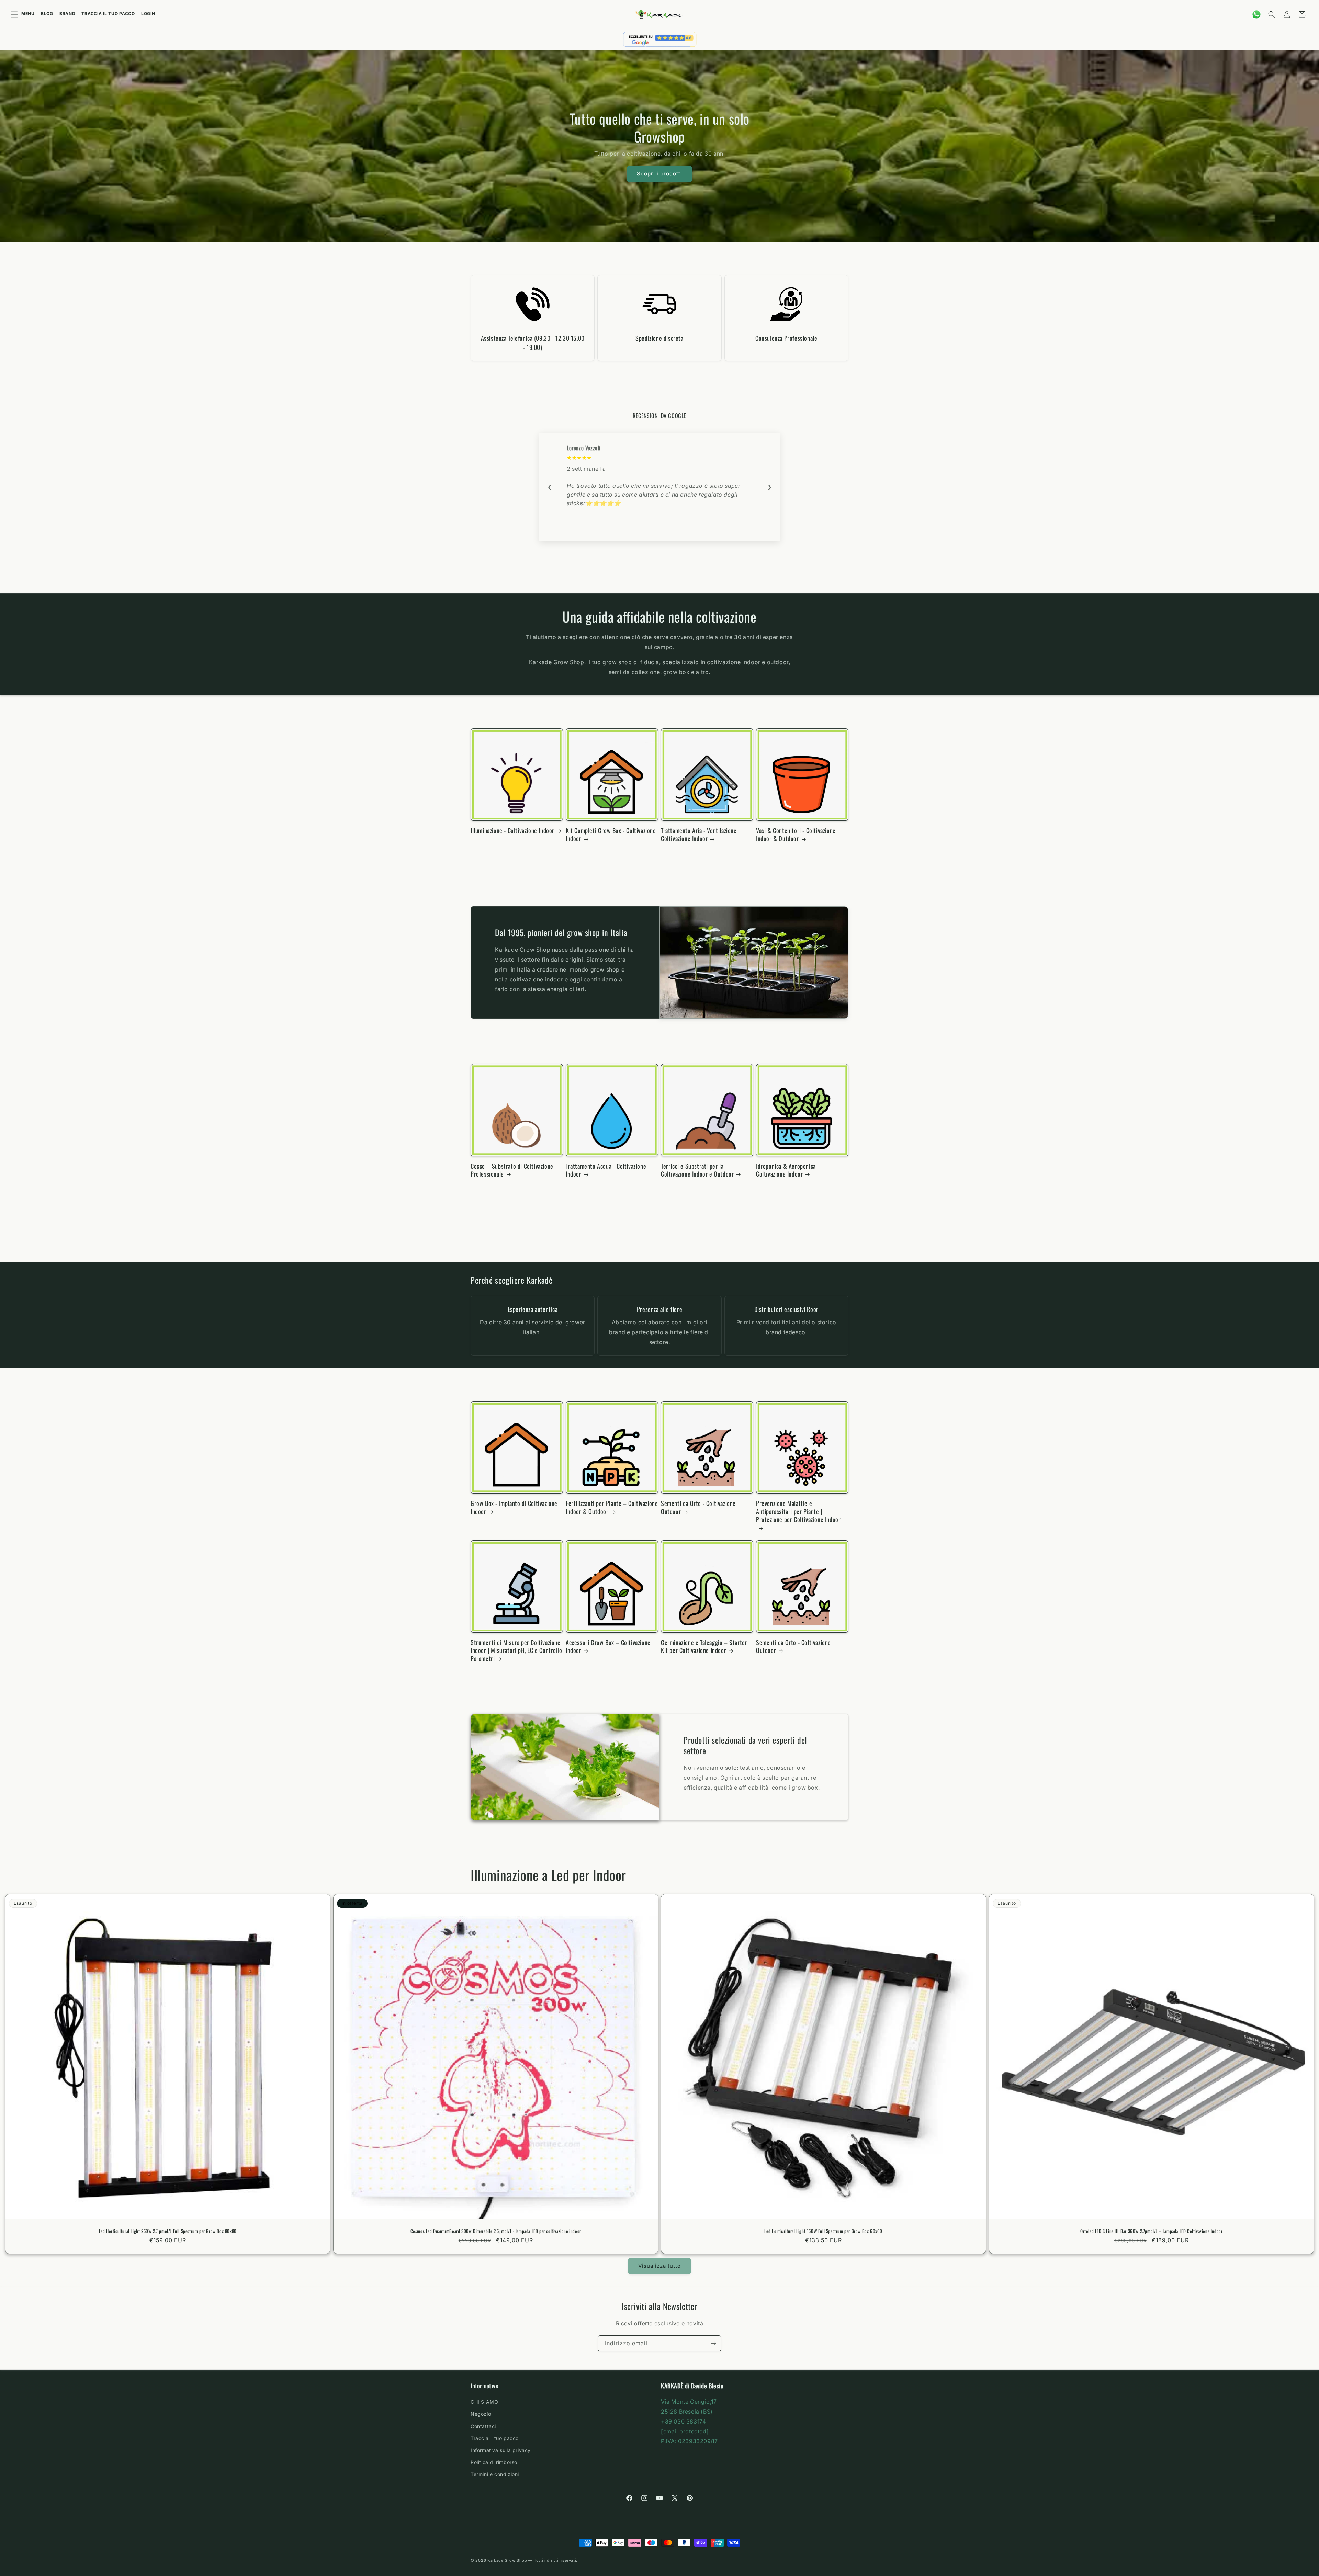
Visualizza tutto (659, 2266)
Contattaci (483, 2426)
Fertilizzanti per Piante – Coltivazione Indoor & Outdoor (612, 1507)
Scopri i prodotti (659, 174)
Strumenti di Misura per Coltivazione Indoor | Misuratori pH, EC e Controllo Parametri (516, 1650)
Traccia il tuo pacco (108, 14)
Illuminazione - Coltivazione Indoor (512, 831)
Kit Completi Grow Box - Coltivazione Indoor (611, 835)
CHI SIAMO (484, 2402)
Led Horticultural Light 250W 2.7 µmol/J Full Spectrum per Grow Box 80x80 (168, 2231)
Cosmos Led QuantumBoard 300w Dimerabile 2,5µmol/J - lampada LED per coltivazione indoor (495, 2231)
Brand (67, 14)
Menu (28, 14)
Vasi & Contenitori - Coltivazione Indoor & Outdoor (796, 835)
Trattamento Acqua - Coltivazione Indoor (606, 1170)
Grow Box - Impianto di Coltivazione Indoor (514, 1507)
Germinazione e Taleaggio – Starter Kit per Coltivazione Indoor (704, 1647)
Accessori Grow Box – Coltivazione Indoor (608, 1647)
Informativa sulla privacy (501, 2450)
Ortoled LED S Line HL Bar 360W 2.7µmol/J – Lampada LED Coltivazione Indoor (1151, 2231)
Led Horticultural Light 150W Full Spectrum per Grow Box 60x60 (823, 2231)
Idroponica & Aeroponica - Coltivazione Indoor (788, 1170)
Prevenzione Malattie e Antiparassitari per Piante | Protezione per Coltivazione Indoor (798, 1512)
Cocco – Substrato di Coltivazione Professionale (512, 1170)
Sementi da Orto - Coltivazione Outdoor (698, 1507)
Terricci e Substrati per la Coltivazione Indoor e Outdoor (697, 1170)
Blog (47, 14)
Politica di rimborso (494, 2462)
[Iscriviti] (713, 2343)
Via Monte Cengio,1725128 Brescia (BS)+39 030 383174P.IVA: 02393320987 (689, 2421)
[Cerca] (1272, 14)
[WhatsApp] (1256, 14)
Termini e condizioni (495, 2474)
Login (148, 14)
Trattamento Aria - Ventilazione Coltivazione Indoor (699, 835)
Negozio (481, 2414)
